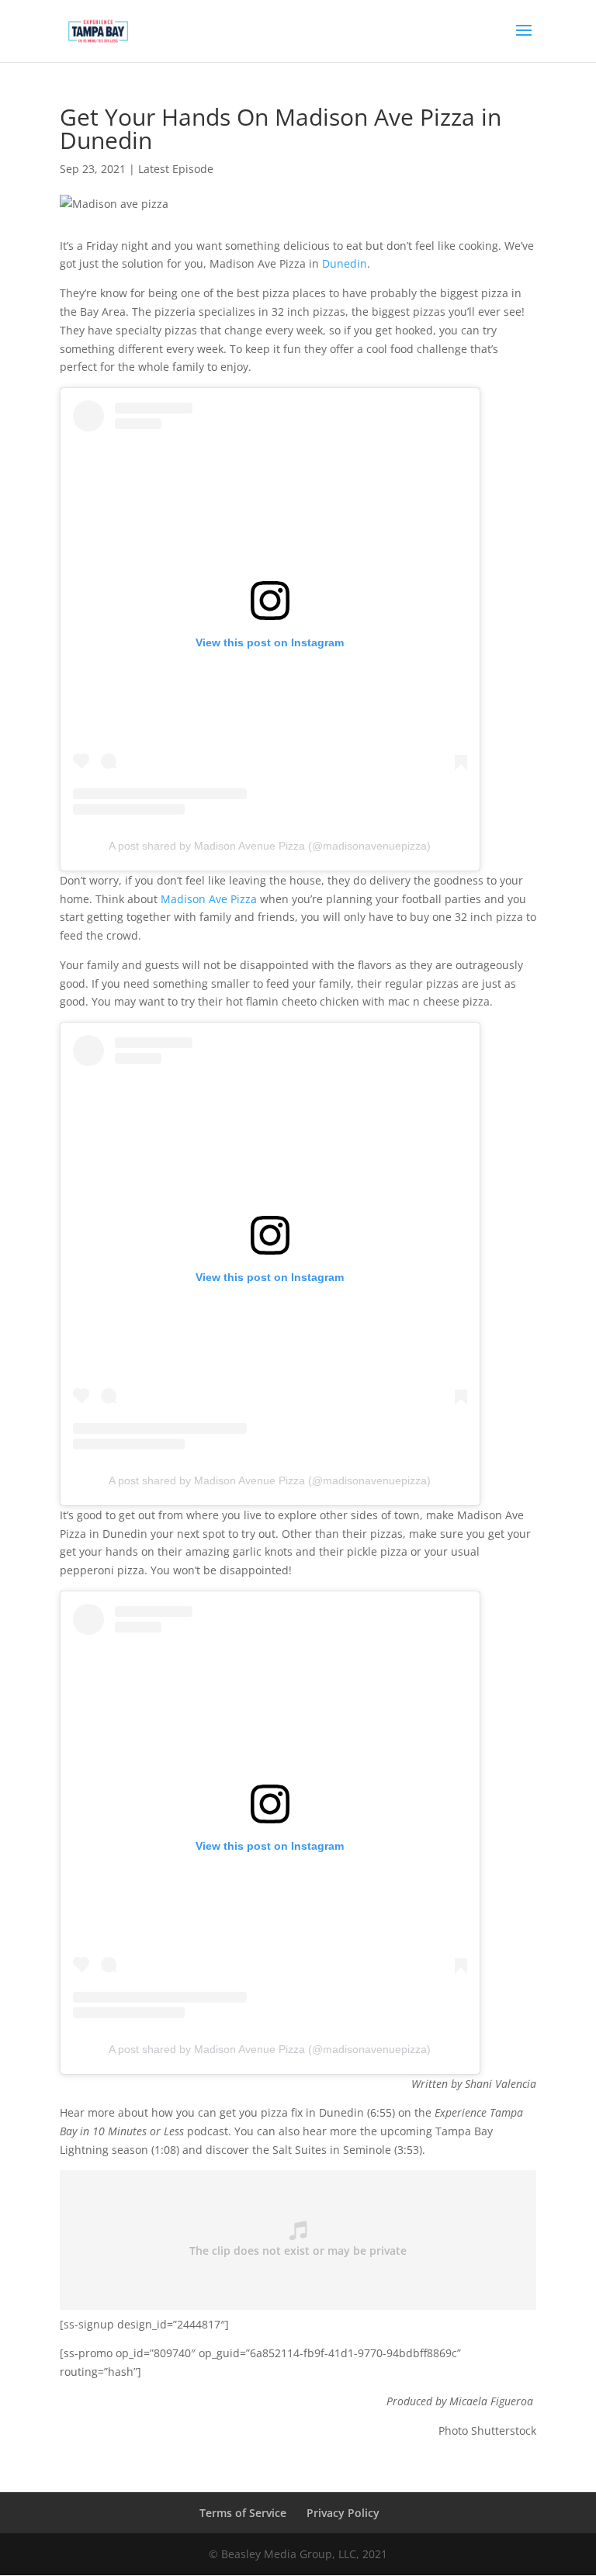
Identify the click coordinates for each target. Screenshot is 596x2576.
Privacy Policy (343, 2513)
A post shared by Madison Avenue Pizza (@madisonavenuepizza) (270, 846)
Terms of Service (243, 2513)
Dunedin (345, 263)
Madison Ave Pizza (209, 899)
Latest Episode (176, 169)
